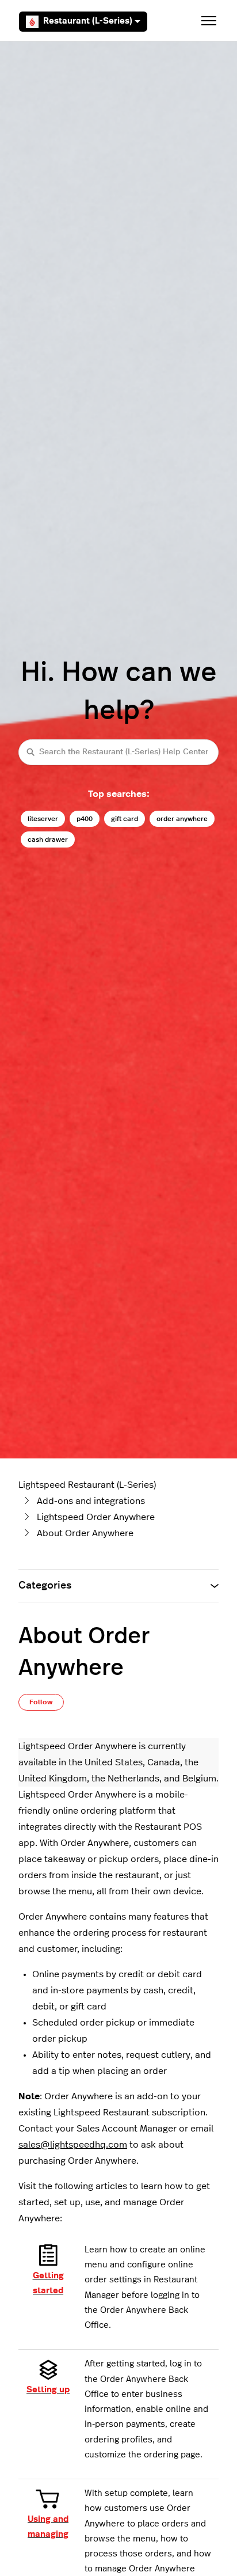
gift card (125, 819)
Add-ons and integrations (91, 1501)
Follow (41, 1702)
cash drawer (48, 839)
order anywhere (182, 819)
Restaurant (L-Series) (88, 21)
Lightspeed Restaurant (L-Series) (87, 1485)
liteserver (43, 819)
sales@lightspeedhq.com (73, 2145)
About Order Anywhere (85, 1533)
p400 (85, 819)
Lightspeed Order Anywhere (96, 1517)
